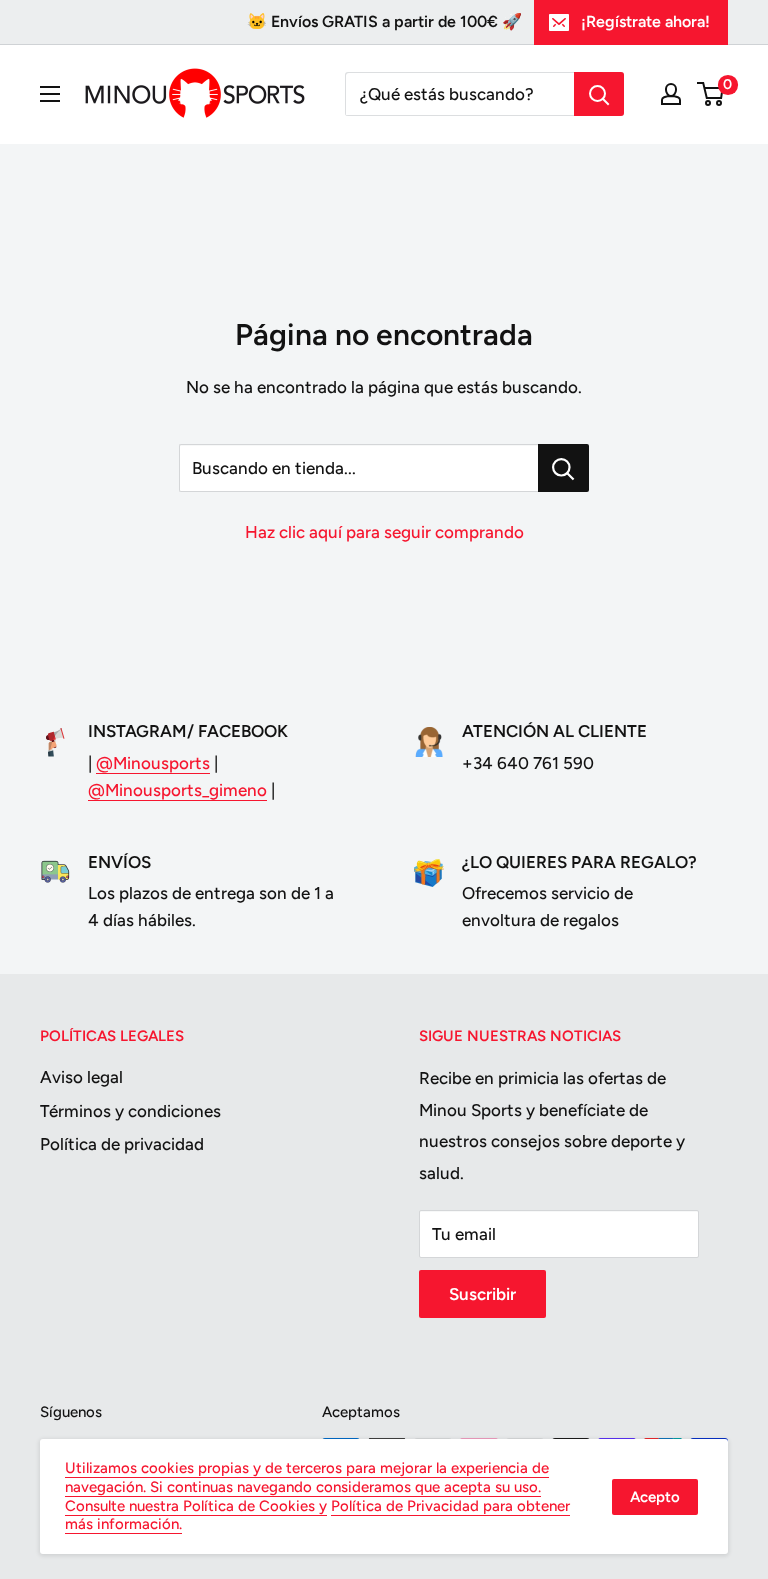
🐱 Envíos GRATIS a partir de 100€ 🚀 (384, 21)
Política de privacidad (122, 1144)
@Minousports (153, 763)
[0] (711, 94)
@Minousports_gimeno (177, 790)
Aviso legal (81, 1077)
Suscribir (482, 1294)
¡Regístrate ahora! (645, 21)
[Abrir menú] (50, 94)
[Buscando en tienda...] (563, 468)
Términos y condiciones (130, 1111)
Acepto (655, 1497)
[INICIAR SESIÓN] (671, 94)
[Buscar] (599, 94)
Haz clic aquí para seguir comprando (384, 532)
